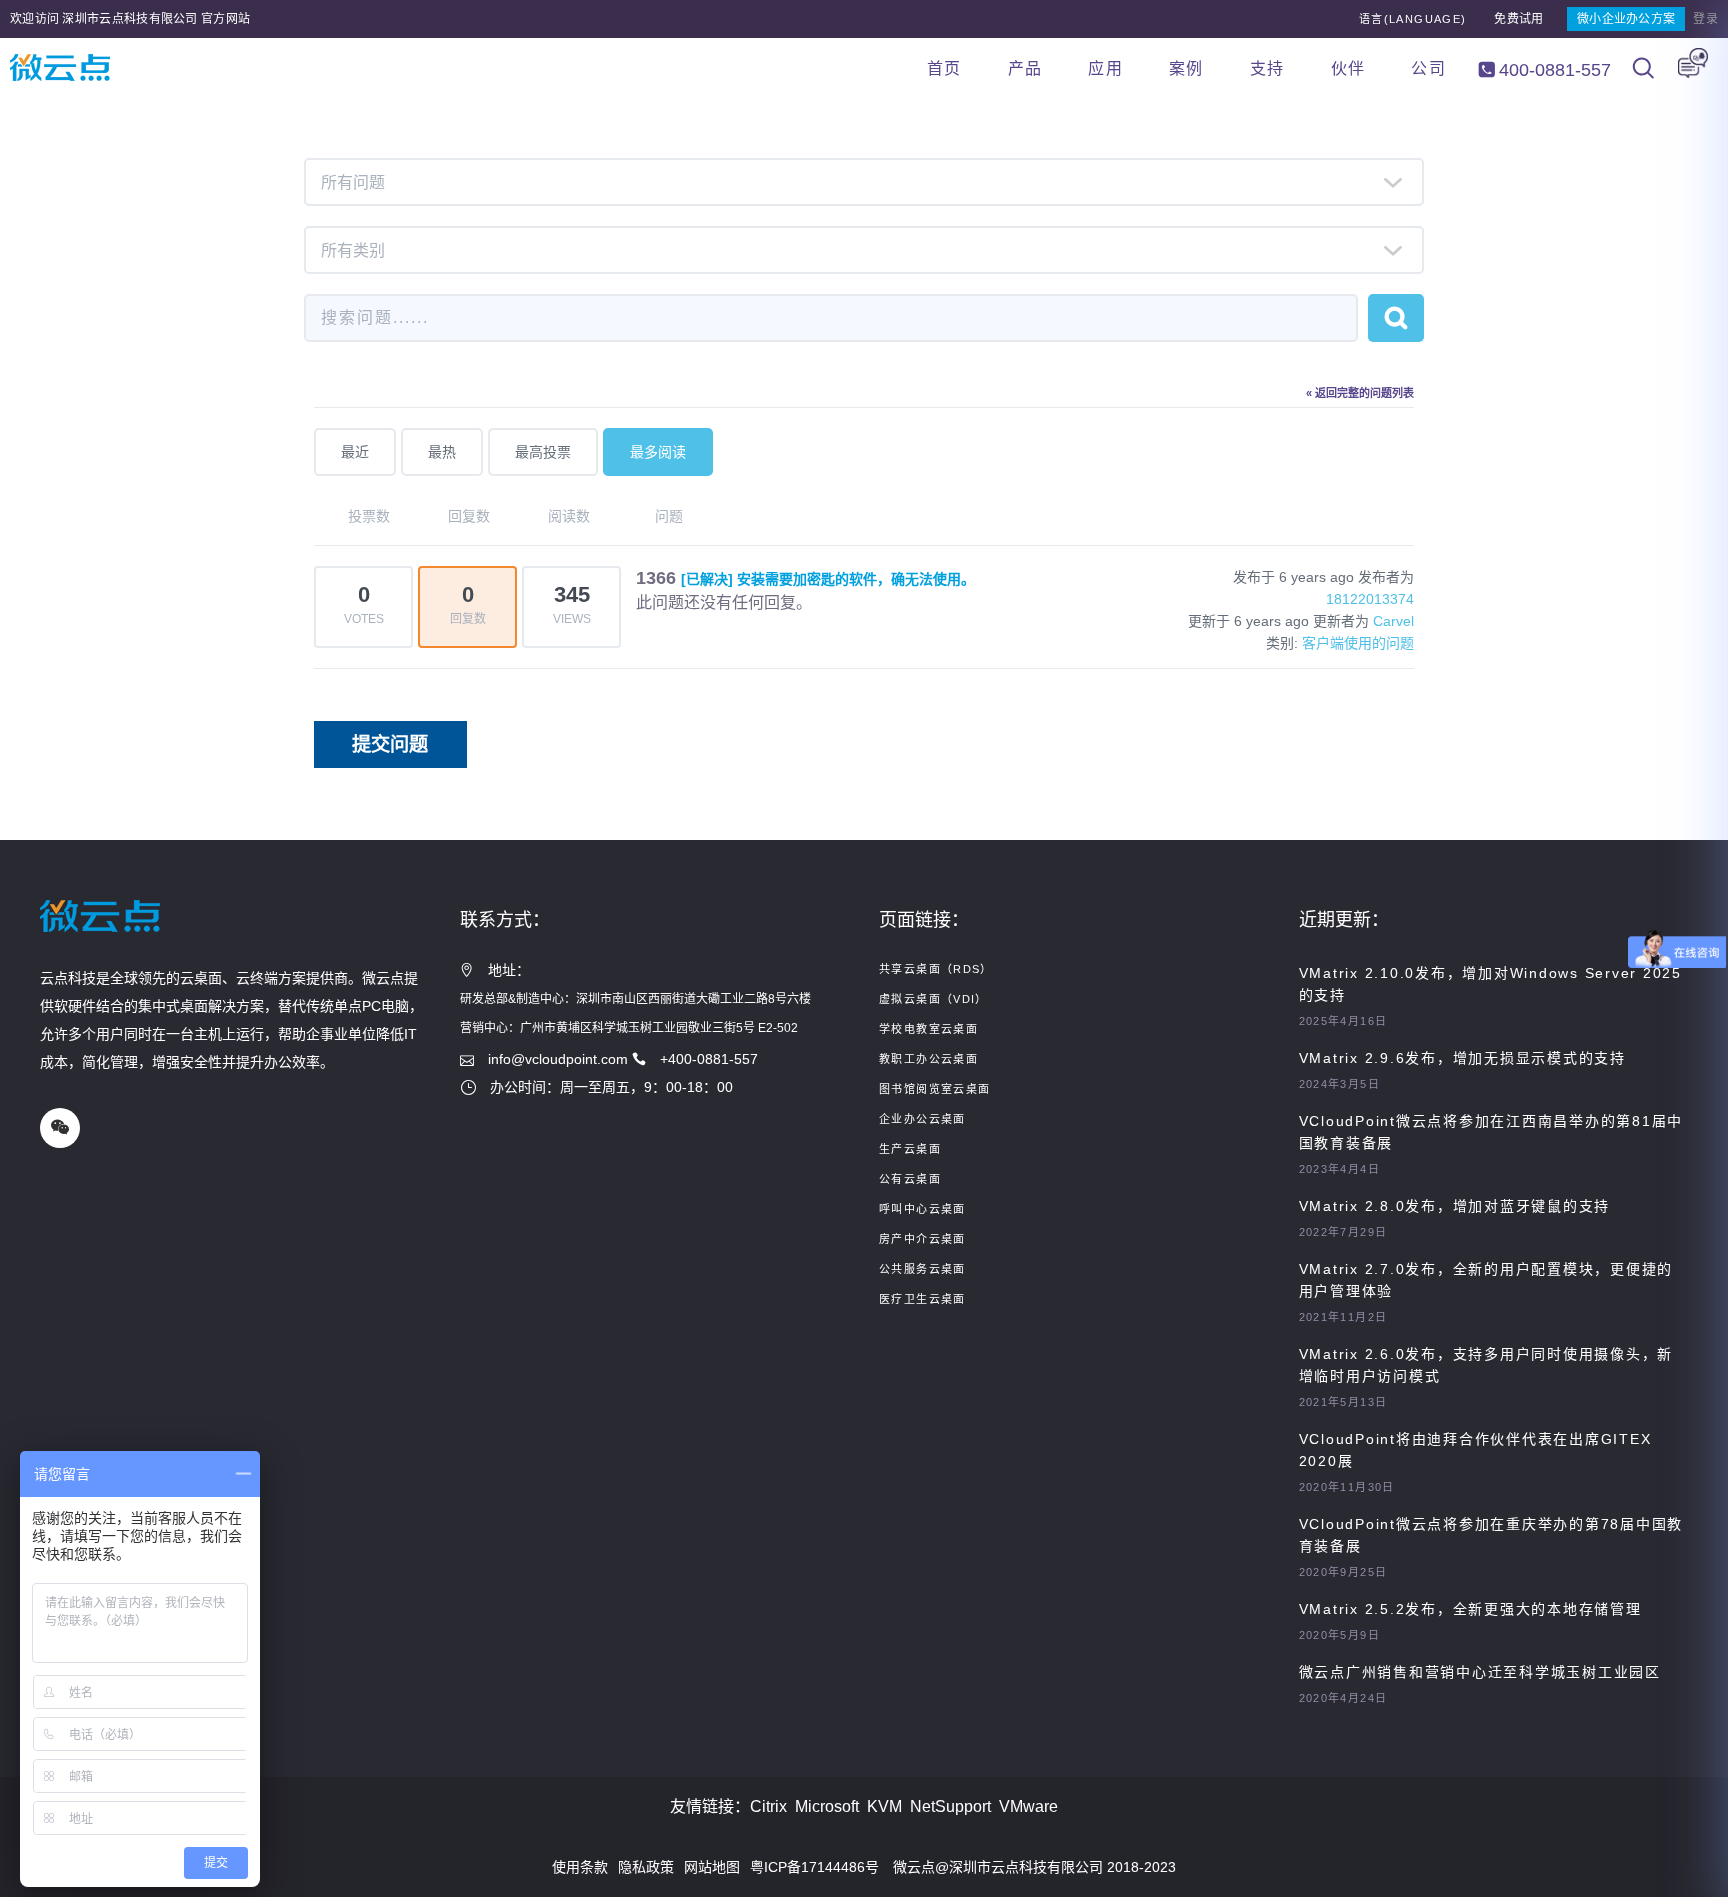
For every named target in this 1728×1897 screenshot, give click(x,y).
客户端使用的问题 (1358, 643)
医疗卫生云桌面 (922, 1299)
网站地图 (712, 1867)
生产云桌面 (910, 1149)
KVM (884, 1806)
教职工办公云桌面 (928, 1059)
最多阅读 (658, 452)
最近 (355, 452)
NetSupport (950, 1806)
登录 (1705, 19)
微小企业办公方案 (1626, 19)
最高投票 (543, 452)
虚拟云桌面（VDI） (933, 999)
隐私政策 (646, 1867)
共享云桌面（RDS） (936, 969)
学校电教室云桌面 (928, 1029)
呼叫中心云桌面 (922, 1209)
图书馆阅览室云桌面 (934, 1089)
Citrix (768, 1806)
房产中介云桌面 (922, 1239)
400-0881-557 (1552, 70)
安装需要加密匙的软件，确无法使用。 (828, 579)
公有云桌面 (910, 1179)
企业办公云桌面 (922, 1119)
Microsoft (827, 1806)
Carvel (1393, 621)
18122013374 (1370, 599)
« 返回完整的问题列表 (1360, 393)
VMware (1028, 1806)
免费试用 (1518, 19)
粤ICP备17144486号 (814, 1867)
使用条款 (580, 1867)
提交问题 (390, 744)
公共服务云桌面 (922, 1269)
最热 (442, 452)
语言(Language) (1413, 19)
